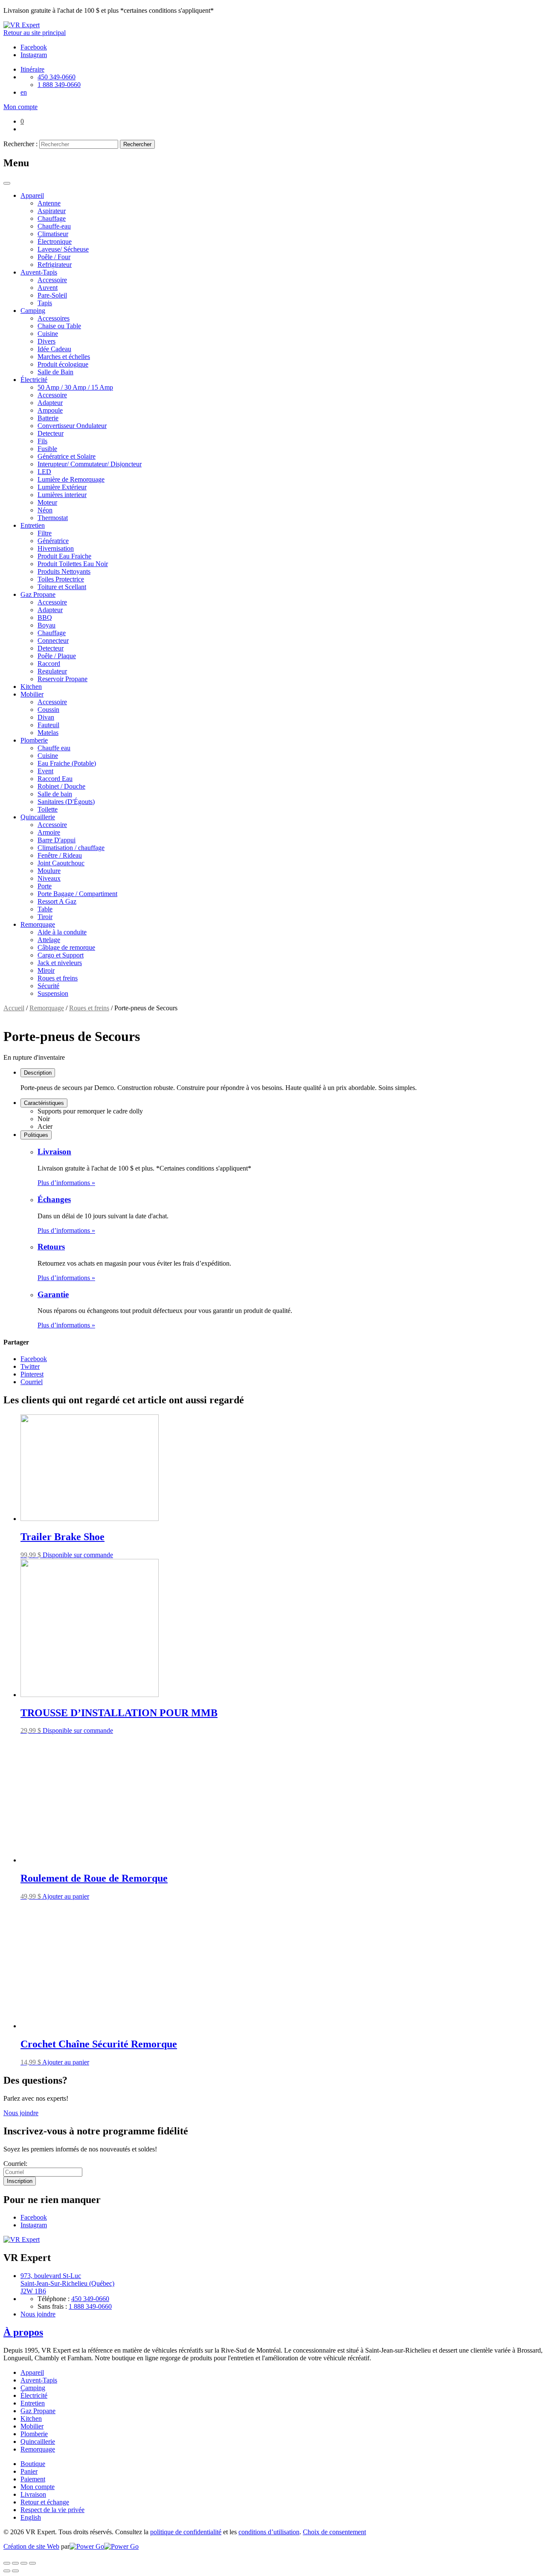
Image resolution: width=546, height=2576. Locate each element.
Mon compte (38, 2487)
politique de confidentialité (186, 2532)
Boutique (33, 2464)
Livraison (54, 1152)
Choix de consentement (334, 2532)
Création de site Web (31, 2546)
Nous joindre (21, 2113)
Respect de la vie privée (52, 2510)
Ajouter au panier (66, 1896)
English (31, 2517)
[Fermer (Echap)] (7, 2563)
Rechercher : (20, 144)
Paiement (33, 2479)
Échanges (54, 1199)
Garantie (53, 1294)
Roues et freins (89, 1008)
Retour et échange (45, 2502)
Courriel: (15, 2164)
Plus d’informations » (66, 1183)
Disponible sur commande (78, 1555)
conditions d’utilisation (269, 2532)
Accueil (14, 1008)
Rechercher (137, 144)
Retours (51, 1247)
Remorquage (47, 1008)
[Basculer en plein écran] (24, 2563)
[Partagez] (15, 2563)
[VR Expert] (22, 25)
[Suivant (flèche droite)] (15, 2571)
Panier (29, 2471)
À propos (23, 2332)
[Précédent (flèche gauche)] (7, 2571)
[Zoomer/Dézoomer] (32, 2563)
